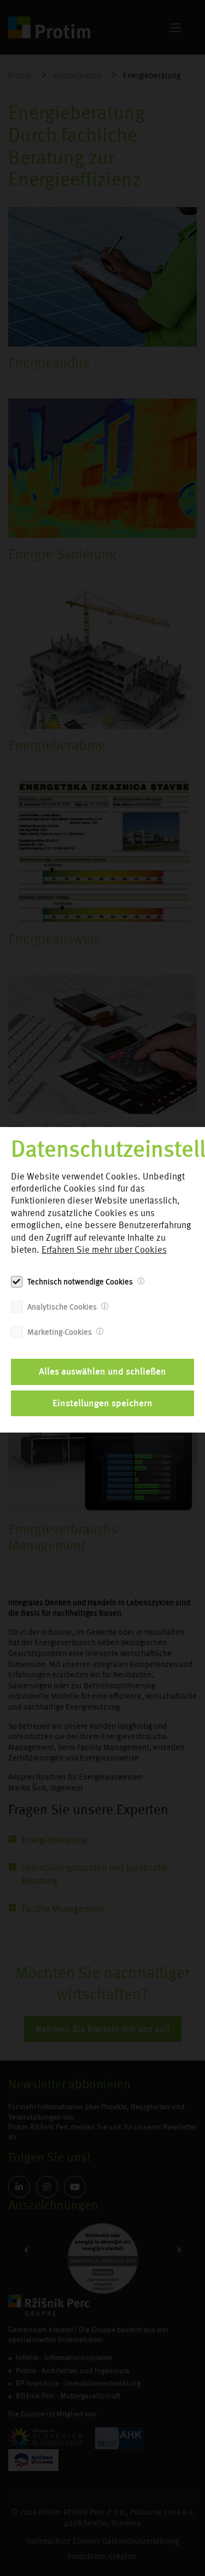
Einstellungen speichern (102, 1403)
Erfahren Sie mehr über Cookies (104, 1250)
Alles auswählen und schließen (102, 1371)
